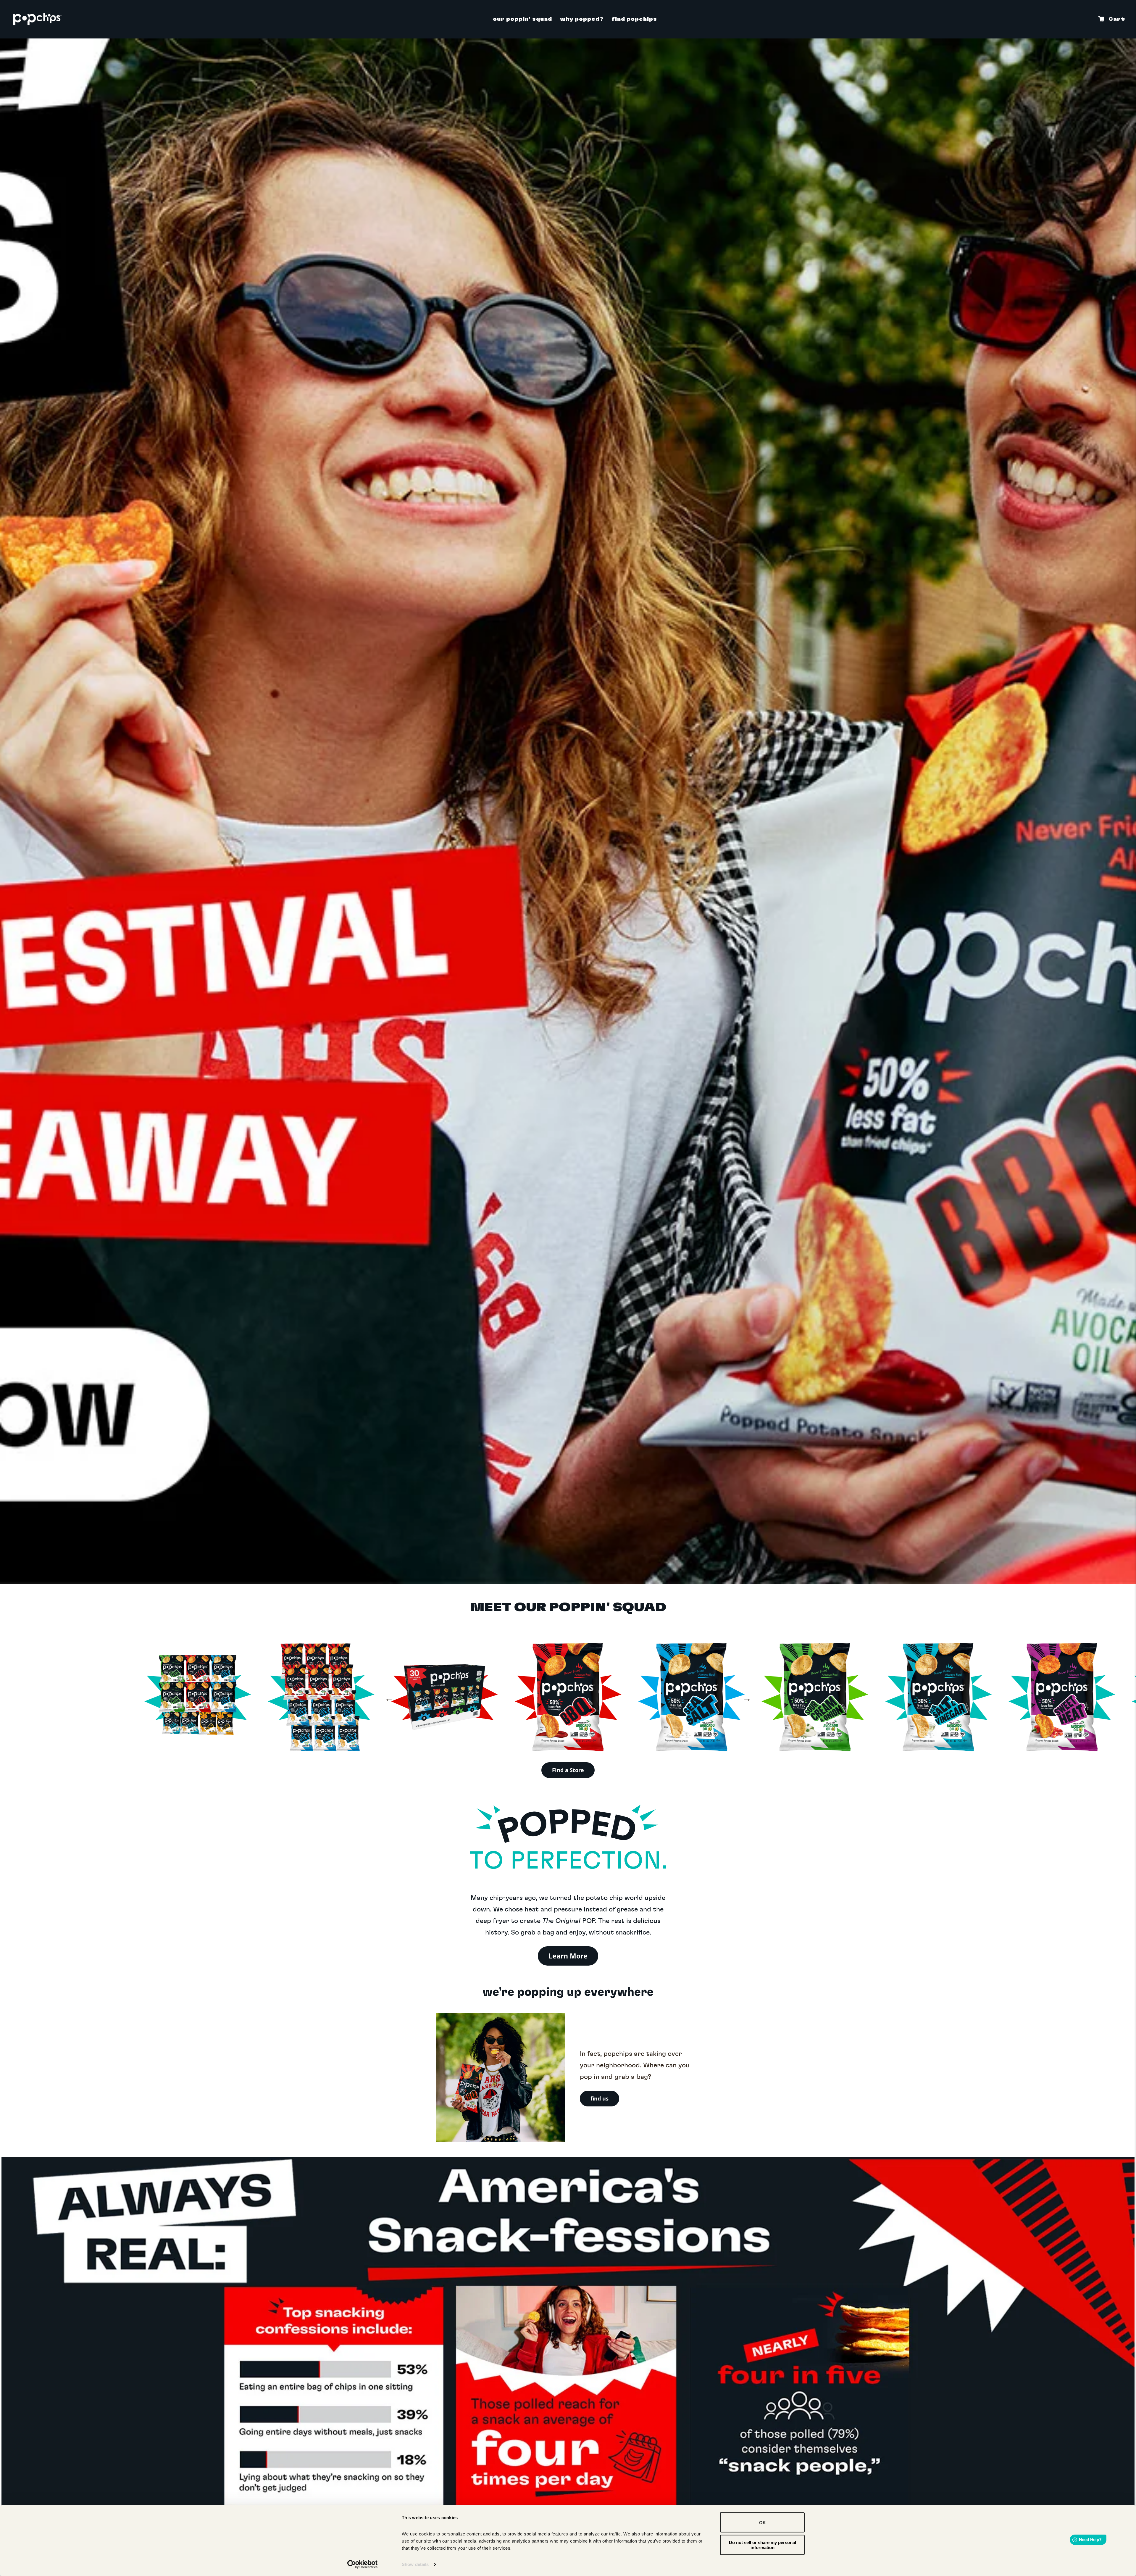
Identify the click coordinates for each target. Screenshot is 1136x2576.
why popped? (582, 19)
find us (600, 2098)
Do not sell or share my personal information (763, 2545)
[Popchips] (37, 19)
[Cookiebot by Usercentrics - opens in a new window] (363, 2564)
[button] (389, 1698)
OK (763, 2522)
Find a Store (568, 1770)
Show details (415, 2564)
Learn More (568, 1956)
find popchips (634, 19)
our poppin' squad (522, 19)
